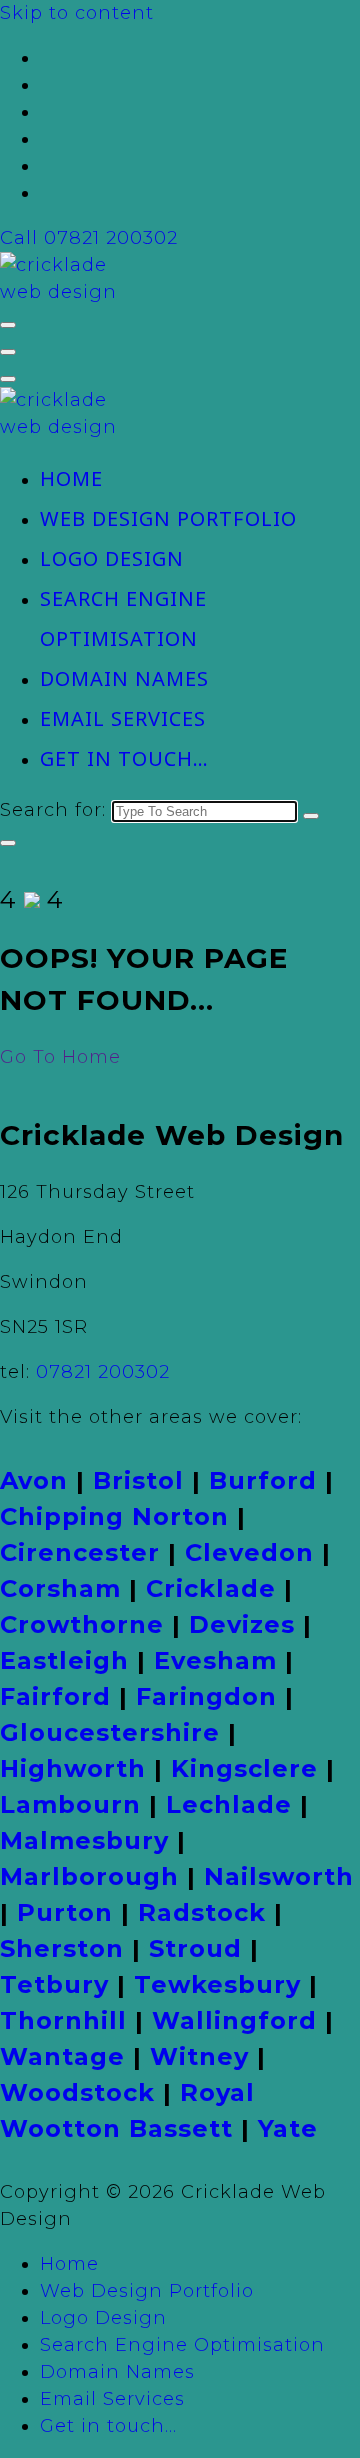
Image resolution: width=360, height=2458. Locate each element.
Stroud (195, 1948)
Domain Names (124, 678)
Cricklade (211, 1588)
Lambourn (70, 1804)
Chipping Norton (114, 1516)
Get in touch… (124, 758)
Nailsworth (279, 1876)
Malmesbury (84, 1840)
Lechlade (229, 1804)
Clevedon (249, 1552)
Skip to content (77, 13)
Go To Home (60, 1057)
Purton (65, 1912)
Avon (34, 1480)
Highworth (73, 1768)
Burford (263, 1480)
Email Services (123, 718)
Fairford (55, 1696)
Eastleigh (64, 1660)
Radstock (202, 1912)
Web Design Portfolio (168, 518)
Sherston (62, 1948)
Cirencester (80, 1552)
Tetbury (54, 1984)
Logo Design (112, 558)
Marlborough (89, 1876)
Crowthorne (82, 1624)
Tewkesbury (217, 1984)
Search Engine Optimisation (182, 2345)
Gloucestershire (110, 1732)
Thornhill (63, 2020)
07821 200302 (103, 1372)
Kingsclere (244, 1768)
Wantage (62, 2056)
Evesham (215, 1660)
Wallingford (234, 2020)
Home (71, 478)
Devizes (242, 1624)
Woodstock (77, 2092)
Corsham (60, 1588)
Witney (199, 2056)
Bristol (138, 1480)
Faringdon (206, 1696)
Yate (288, 2128)
